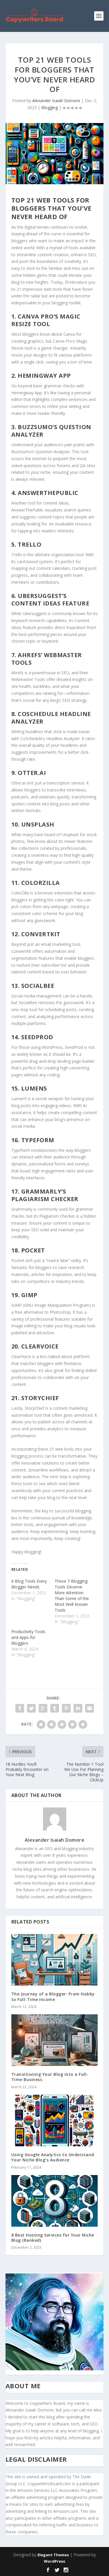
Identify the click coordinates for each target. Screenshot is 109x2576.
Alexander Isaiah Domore (56, 101)
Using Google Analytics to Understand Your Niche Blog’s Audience (53, 2157)
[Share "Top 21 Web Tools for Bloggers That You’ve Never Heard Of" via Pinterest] (66, 1708)
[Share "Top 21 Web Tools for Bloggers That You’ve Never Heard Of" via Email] (90, 1708)
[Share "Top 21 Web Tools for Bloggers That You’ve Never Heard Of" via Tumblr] (55, 1708)
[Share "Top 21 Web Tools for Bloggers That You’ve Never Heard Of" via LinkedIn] (78, 1708)
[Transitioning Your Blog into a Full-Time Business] (55, 2040)
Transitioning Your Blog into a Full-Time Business (50, 2077)
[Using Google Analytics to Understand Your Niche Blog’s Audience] (55, 2121)
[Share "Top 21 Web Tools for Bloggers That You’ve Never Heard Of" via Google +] (43, 1708)
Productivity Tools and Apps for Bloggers (28, 1637)
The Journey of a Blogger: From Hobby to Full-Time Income (53, 1996)
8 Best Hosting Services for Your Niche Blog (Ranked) (53, 2238)
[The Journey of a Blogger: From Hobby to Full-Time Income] (55, 1960)
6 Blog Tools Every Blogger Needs (29, 1584)
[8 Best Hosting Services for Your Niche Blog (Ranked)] (55, 2201)
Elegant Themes (53, 2555)
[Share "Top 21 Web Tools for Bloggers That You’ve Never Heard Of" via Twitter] (31, 1708)
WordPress (54, 2561)
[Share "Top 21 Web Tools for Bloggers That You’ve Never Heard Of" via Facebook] (20, 1708)
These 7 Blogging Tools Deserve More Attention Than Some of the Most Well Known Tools (72, 1596)
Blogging (50, 107)
